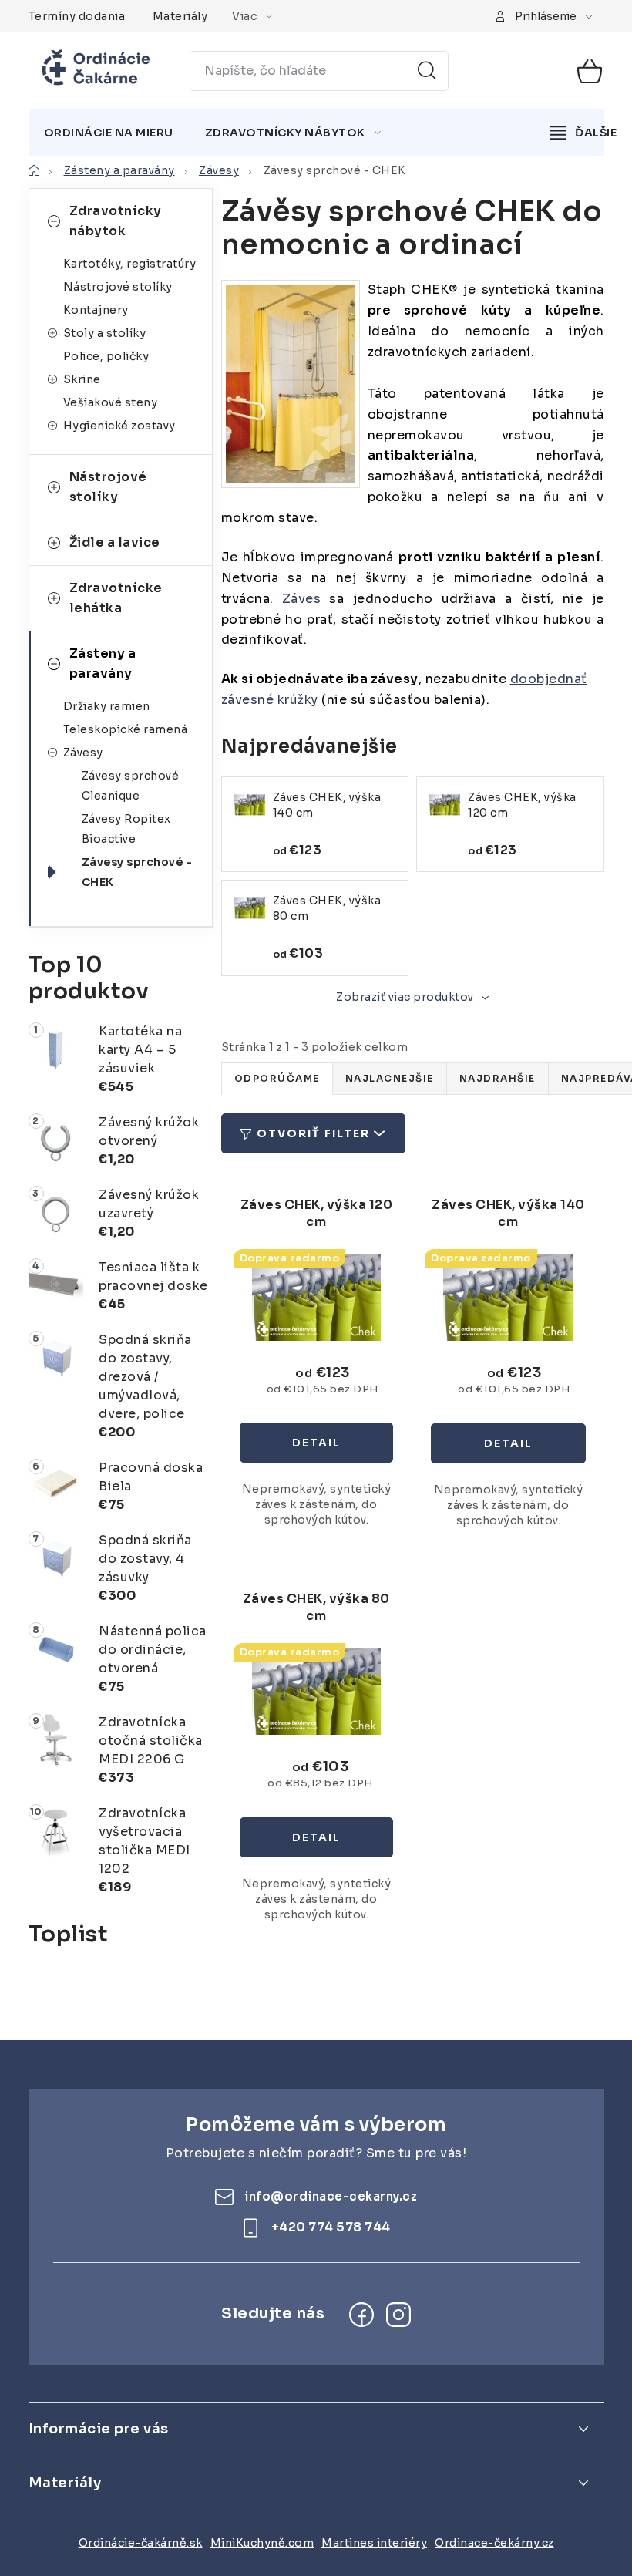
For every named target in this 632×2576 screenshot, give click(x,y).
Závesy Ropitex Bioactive (126, 829)
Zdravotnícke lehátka (116, 598)
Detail (316, 1443)
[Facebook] (361, 2315)
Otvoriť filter (313, 1133)
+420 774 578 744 (331, 2227)
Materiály (180, 16)
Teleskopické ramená (126, 729)
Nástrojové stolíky (118, 287)
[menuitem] (109, 133)
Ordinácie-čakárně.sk (141, 2543)
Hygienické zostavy (119, 426)
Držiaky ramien (107, 706)
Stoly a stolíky (105, 333)
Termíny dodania (77, 16)
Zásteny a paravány (103, 663)
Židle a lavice (115, 542)
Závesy (83, 753)
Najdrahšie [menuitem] (498, 1078)
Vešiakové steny (111, 402)
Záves (302, 599)
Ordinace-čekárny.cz (494, 2543)
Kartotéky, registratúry (130, 264)
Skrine (82, 379)
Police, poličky (106, 356)
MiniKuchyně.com (262, 2543)
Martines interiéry (374, 2543)
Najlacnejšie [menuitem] (390, 1078)
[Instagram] (398, 2315)
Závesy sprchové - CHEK (137, 872)
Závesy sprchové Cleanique (131, 786)
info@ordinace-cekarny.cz (331, 2196)
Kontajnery (96, 310)
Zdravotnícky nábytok (116, 221)
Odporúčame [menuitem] (277, 1078)
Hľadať (427, 71)
